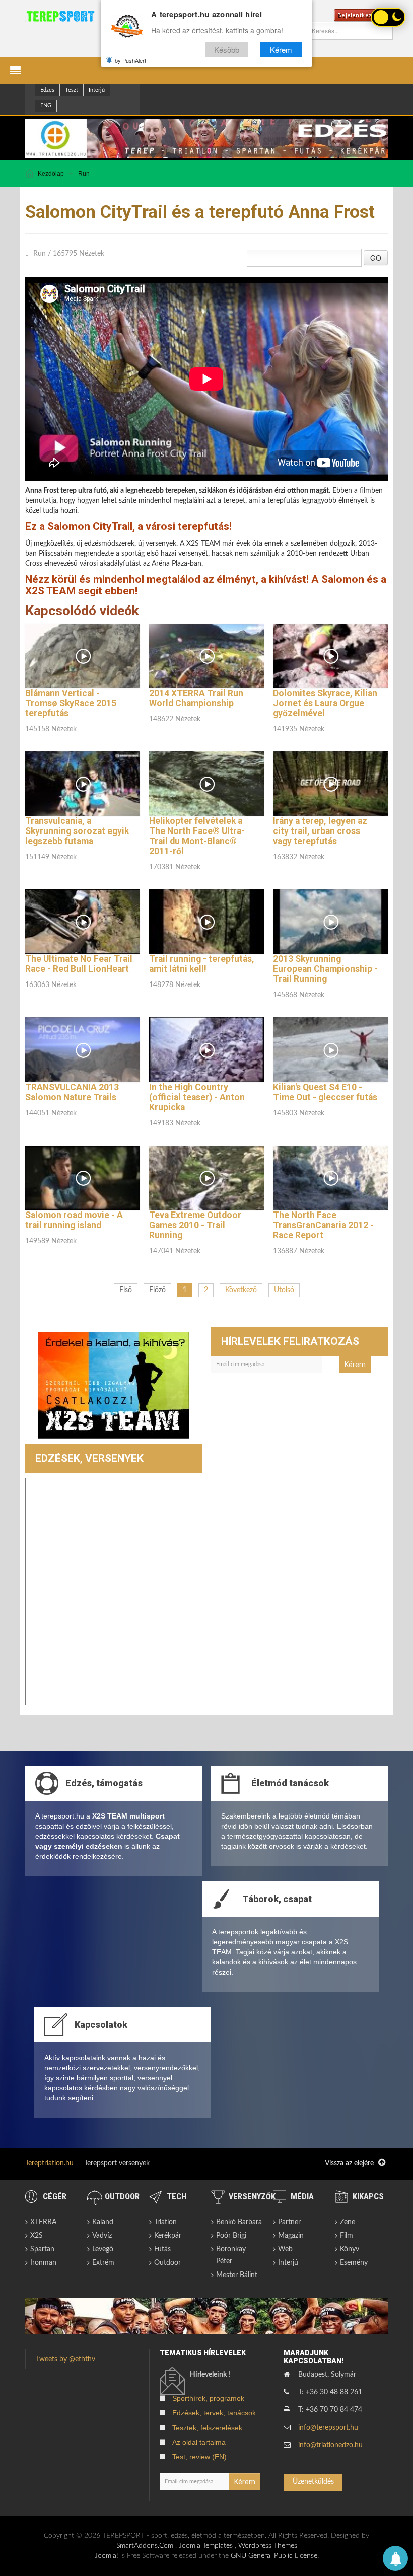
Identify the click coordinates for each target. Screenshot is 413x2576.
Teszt (72, 90)
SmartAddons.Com (145, 2546)
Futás (162, 2249)
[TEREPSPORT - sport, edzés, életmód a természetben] (60, 16)
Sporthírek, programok (208, 2398)
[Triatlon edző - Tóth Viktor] (206, 138)
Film (347, 2236)
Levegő (103, 2249)
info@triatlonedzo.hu (330, 2445)
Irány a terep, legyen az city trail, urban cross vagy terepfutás (320, 831)
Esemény (354, 2263)
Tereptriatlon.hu (49, 2163)
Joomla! (107, 2556)
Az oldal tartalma (199, 2442)
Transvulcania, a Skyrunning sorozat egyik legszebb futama (77, 831)
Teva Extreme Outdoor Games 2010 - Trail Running (195, 1225)
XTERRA (43, 2222)
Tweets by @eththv (65, 2359)
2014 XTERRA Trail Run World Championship (196, 698)
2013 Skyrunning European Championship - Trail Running (325, 969)
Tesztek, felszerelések (207, 2428)
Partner (289, 2222)
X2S (37, 2236)
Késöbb (227, 50)
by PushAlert (130, 60)
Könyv (350, 2249)
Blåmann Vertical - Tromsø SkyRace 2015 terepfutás (71, 703)
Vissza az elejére (350, 2163)
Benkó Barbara (239, 2222)
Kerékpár (168, 2236)
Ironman (43, 2263)
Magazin (291, 2236)
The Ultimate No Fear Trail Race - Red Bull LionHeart (79, 964)
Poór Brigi (231, 2236)
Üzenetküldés (313, 2482)
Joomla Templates (206, 2546)
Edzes (47, 90)
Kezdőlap (51, 174)
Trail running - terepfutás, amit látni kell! (202, 964)
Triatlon (165, 2222)
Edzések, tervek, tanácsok (214, 2413)
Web (285, 2249)
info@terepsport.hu (328, 2428)
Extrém (103, 2263)
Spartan (42, 2249)
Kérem (281, 50)
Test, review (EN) (199, 2457)
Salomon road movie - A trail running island (74, 1220)
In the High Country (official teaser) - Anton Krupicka (197, 1097)
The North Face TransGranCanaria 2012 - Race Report (323, 1225)
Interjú (97, 90)
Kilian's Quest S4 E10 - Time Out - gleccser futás (325, 1092)
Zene (348, 2222)
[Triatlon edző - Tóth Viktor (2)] (113, 1385)
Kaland (103, 2222)
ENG (46, 105)
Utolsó (284, 1290)
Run (84, 174)
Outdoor (167, 2263)
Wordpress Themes (268, 2546)
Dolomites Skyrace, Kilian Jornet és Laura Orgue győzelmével (325, 703)
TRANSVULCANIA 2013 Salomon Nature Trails (72, 1092)
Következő (241, 1290)
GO (376, 258)
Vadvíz (102, 2236)
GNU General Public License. (275, 2556)
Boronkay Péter (231, 2255)
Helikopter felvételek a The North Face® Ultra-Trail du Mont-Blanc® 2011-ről (197, 836)
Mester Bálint (237, 2275)
